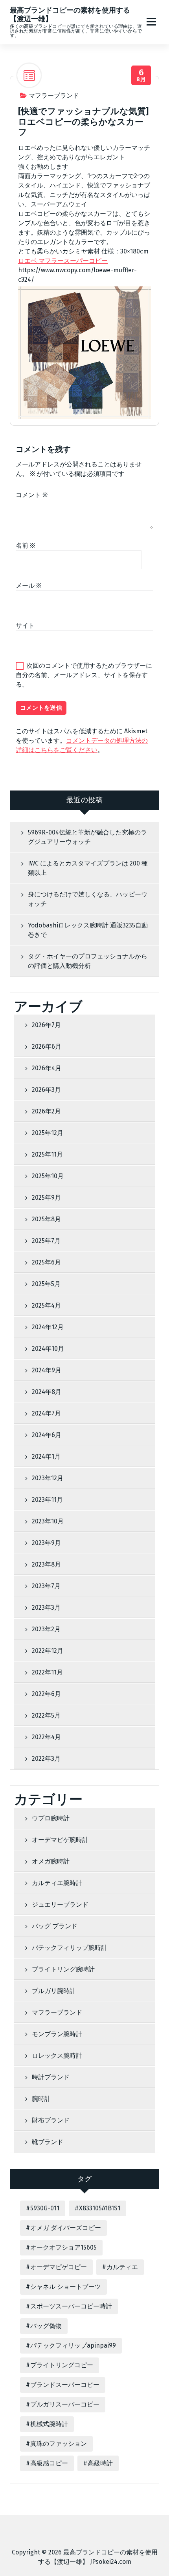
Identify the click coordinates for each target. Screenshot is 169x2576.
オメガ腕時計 (51, 1861)
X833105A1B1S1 (100, 2208)
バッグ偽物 (46, 2326)
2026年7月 (46, 1025)
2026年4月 (47, 1068)
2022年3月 (46, 1759)
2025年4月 (46, 1305)
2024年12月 (48, 1327)
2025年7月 (46, 1241)
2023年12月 (48, 1478)
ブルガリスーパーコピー (65, 2404)
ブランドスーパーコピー (65, 2385)
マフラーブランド (54, 96)
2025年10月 (48, 1176)
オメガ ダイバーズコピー (66, 2228)
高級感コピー (49, 2463)
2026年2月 (46, 1111)
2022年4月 (46, 1737)
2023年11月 (47, 1500)
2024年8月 (47, 1392)
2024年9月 (47, 1370)
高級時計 (100, 2463)
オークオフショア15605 (63, 2247)
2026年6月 (47, 1047)
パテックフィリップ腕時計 (70, 1948)
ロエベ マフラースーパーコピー (63, 261)
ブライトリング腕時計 (63, 1969)
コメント (32, 495)
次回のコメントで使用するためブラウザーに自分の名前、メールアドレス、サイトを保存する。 (84, 675)
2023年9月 (46, 1543)
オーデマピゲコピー (59, 2267)
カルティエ (122, 2267)
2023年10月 (48, 1521)
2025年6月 (46, 1262)
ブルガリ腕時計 (54, 1991)
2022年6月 (46, 1694)
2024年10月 (48, 1349)
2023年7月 (46, 1586)
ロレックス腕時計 (57, 2056)
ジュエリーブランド (60, 1905)
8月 (141, 76)
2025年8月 (46, 1219)
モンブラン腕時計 (57, 2034)
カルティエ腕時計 (57, 1883)
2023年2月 (46, 1629)
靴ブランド (48, 2142)
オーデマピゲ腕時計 (60, 1840)
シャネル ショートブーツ (66, 2287)
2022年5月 (46, 1715)
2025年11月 (47, 1154)
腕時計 (41, 2099)
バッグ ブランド (55, 1926)
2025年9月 (46, 1198)
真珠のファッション (59, 2444)
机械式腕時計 (49, 2424)
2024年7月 (46, 1413)
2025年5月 (46, 1284)
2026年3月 (46, 1090)
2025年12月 (48, 1133)
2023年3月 (46, 1608)
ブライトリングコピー (62, 2365)
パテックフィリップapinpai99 (73, 2346)
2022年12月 (48, 1651)
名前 (25, 546)
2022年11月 (47, 1672)
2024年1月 (46, 1457)
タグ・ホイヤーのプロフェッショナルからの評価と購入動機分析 (88, 961)
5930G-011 (45, 2208)
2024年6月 (47, 1435)
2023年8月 (46, 1564)
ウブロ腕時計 (51, 1818)
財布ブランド (51, 2120)
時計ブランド (51, 2077)
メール (28, 586)
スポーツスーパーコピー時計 (71, 2306)
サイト (25, 626)
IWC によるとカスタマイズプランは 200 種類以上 (88, 868)
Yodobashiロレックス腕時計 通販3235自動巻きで (88, 930)
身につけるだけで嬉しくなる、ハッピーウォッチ (88, 899)
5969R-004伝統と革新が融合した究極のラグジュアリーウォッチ (87, 837)
